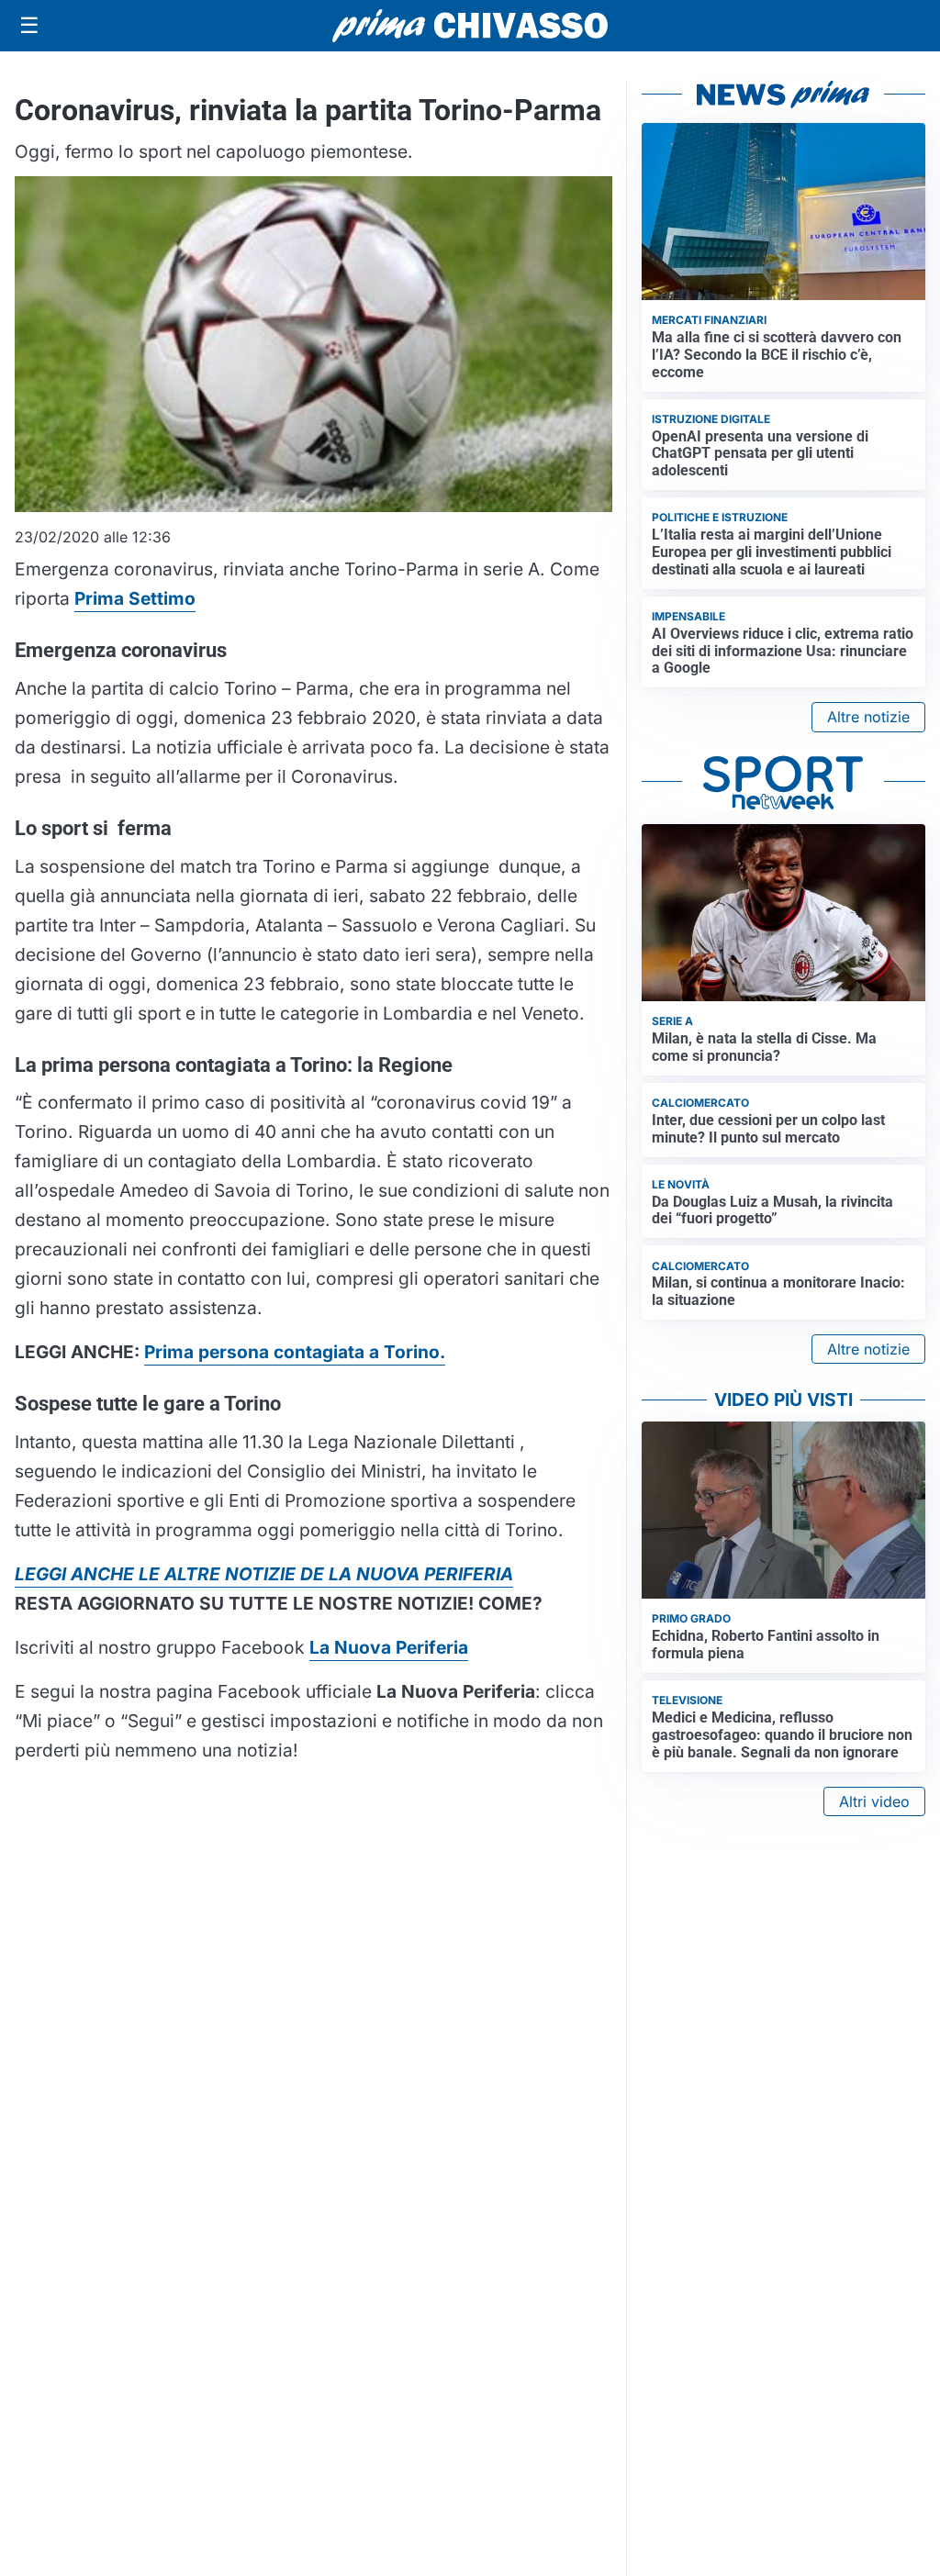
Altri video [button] (874, 1801)
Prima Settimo (135, 598)
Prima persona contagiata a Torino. (295, 1352)
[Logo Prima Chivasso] (470, 25)
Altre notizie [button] (868, 717)
